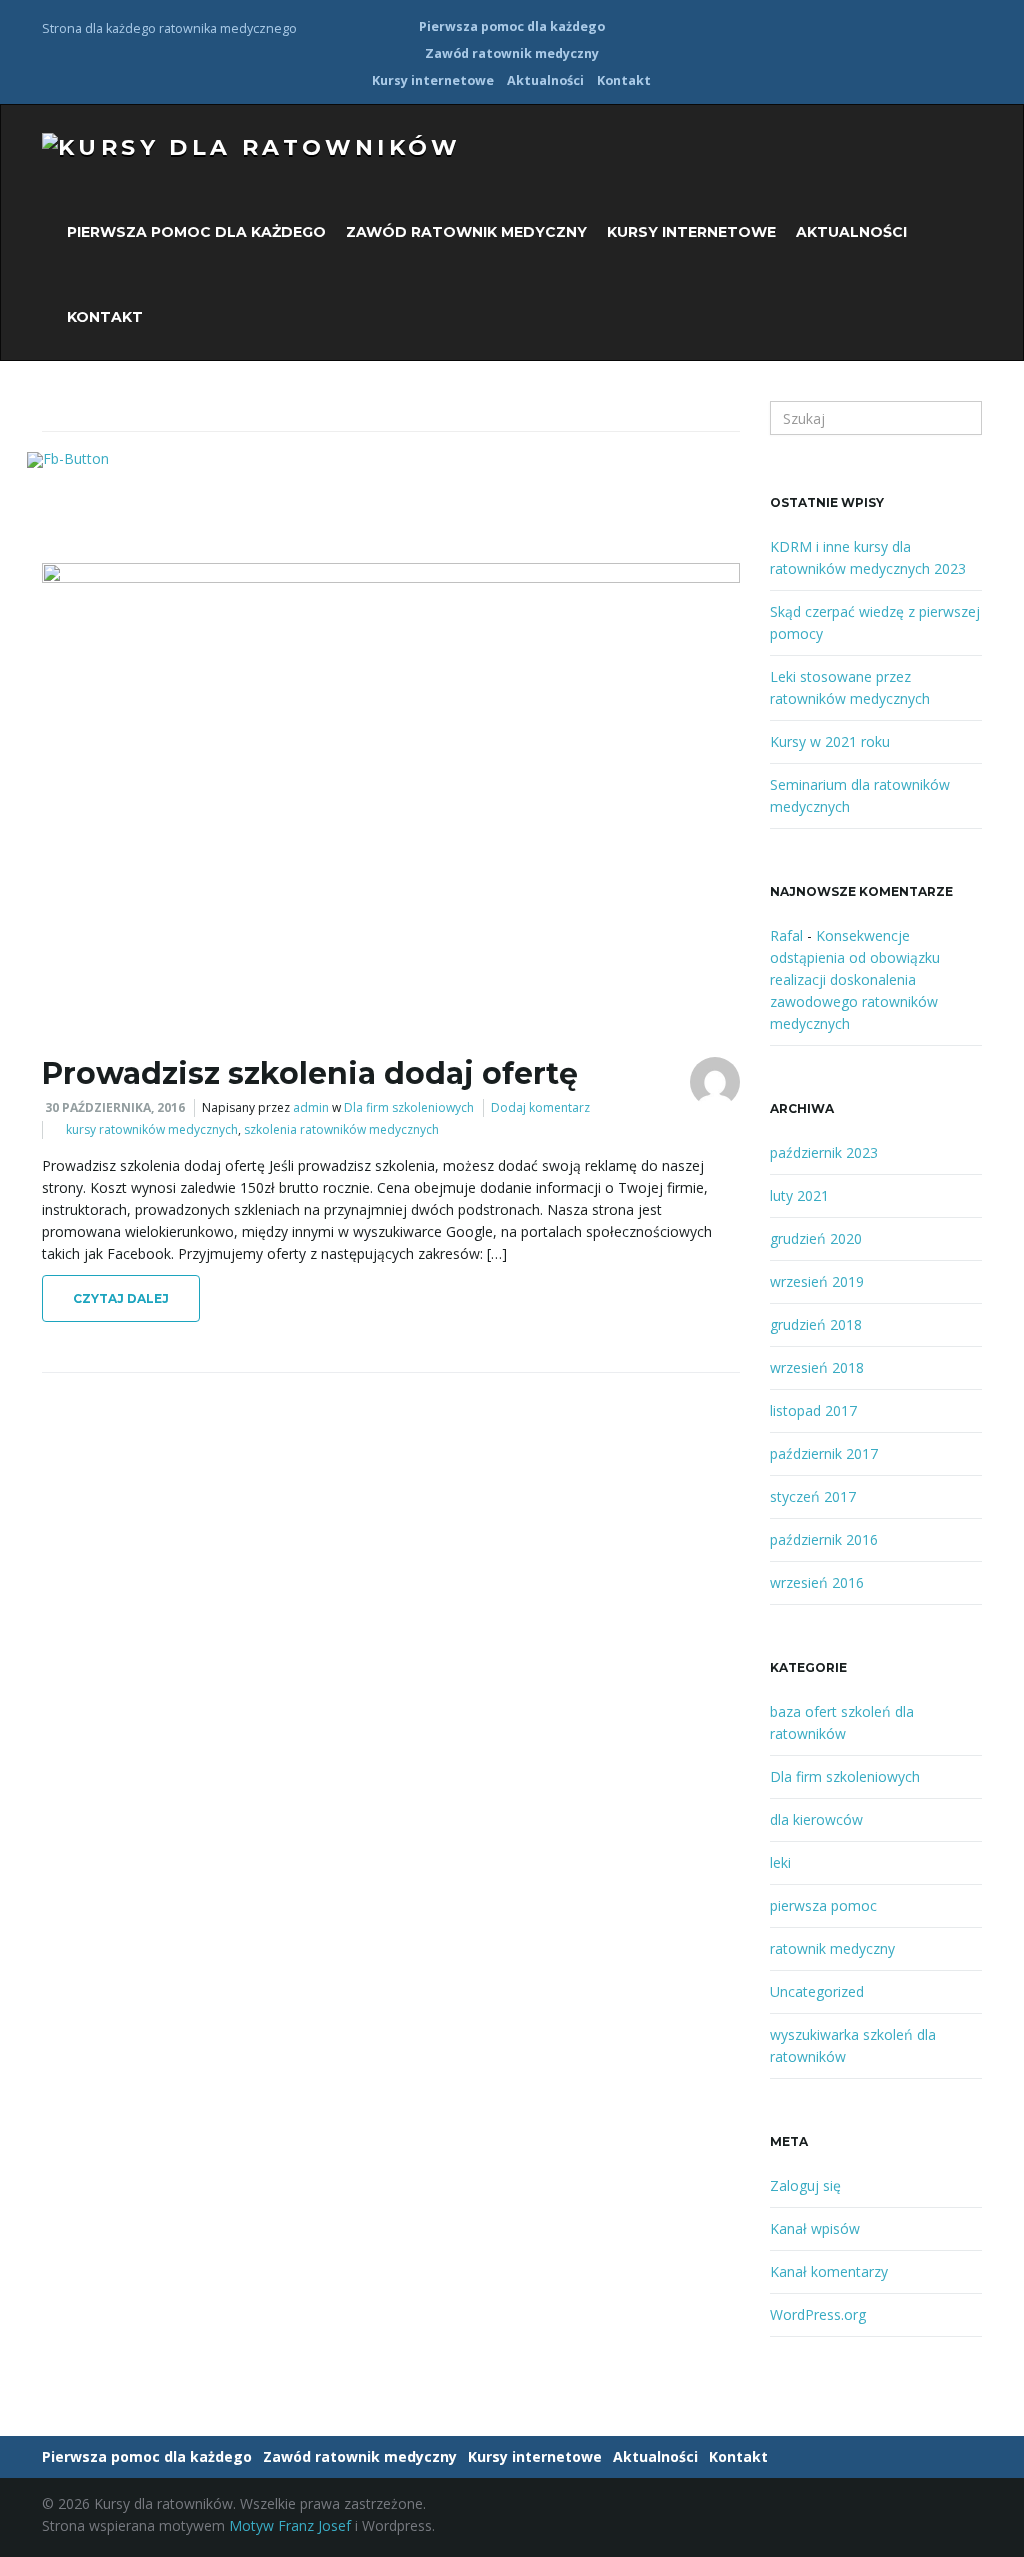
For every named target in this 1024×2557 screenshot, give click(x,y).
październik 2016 (824, 1539)
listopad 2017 (813, 1410)
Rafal (786, 935)
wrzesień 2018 (817, 1367)
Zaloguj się (805, 2185)
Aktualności (545, 80)
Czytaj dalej (121, 1298)
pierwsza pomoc (823, 1905)
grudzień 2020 (816, 1238)
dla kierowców (816, 1819)
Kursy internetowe (433, 80)
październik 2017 (824, 1453)
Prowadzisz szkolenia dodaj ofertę (310, 1073)
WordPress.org (818, 2314)
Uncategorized (817, 1991)
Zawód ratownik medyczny (512, 53)
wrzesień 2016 (817, 1582)
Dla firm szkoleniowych (409, 1107)
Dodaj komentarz (540, 1107)
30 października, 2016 (115, 1107)
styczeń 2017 (813, 1496)
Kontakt (624, 80)
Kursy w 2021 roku (830, 741)
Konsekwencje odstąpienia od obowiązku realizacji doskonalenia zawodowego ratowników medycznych (855, 979)
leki (780, 1862)
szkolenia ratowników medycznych (341, 1129)
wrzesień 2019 (817, 1281)
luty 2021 (799, 1195)
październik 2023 (824, 1152)
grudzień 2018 (816, 1324)
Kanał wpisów (815, 2228)
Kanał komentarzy (829, 2271)
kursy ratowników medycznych (152, 1129)
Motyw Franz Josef (290, 2525)
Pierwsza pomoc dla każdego (512, 26)
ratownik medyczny (832, 1948)
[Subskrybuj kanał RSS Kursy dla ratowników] (972, 26)
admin (311, 1107)
